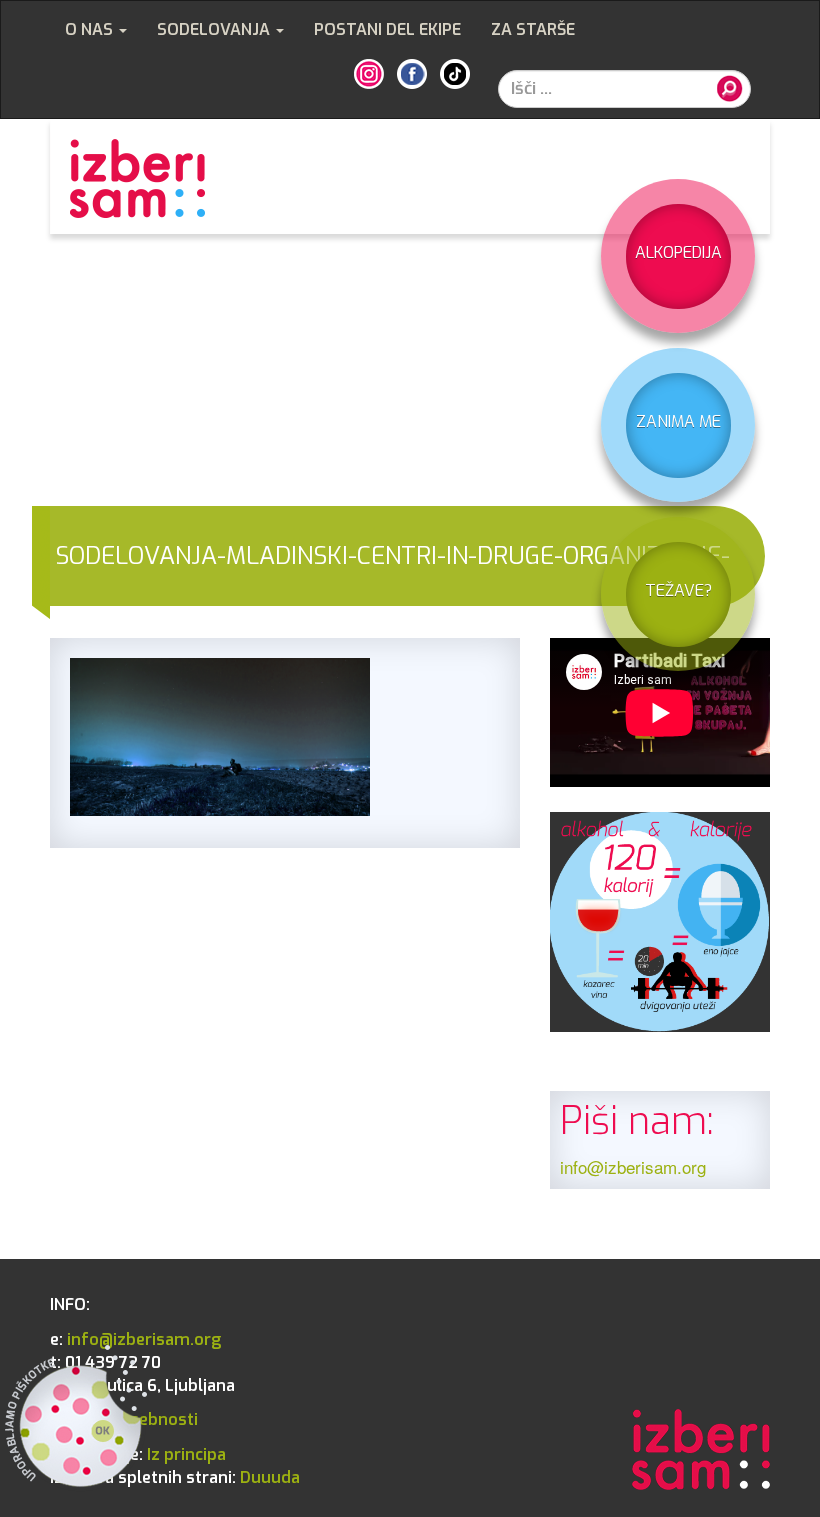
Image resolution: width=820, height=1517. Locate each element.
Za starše (533, 29)
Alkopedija (678, 252)
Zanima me (678, 421)
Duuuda (175, 1477)
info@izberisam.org (633, 1166)
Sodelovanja (215, 29)
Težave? (678, 590)
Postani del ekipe (387, 29)
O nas (91, 29)
